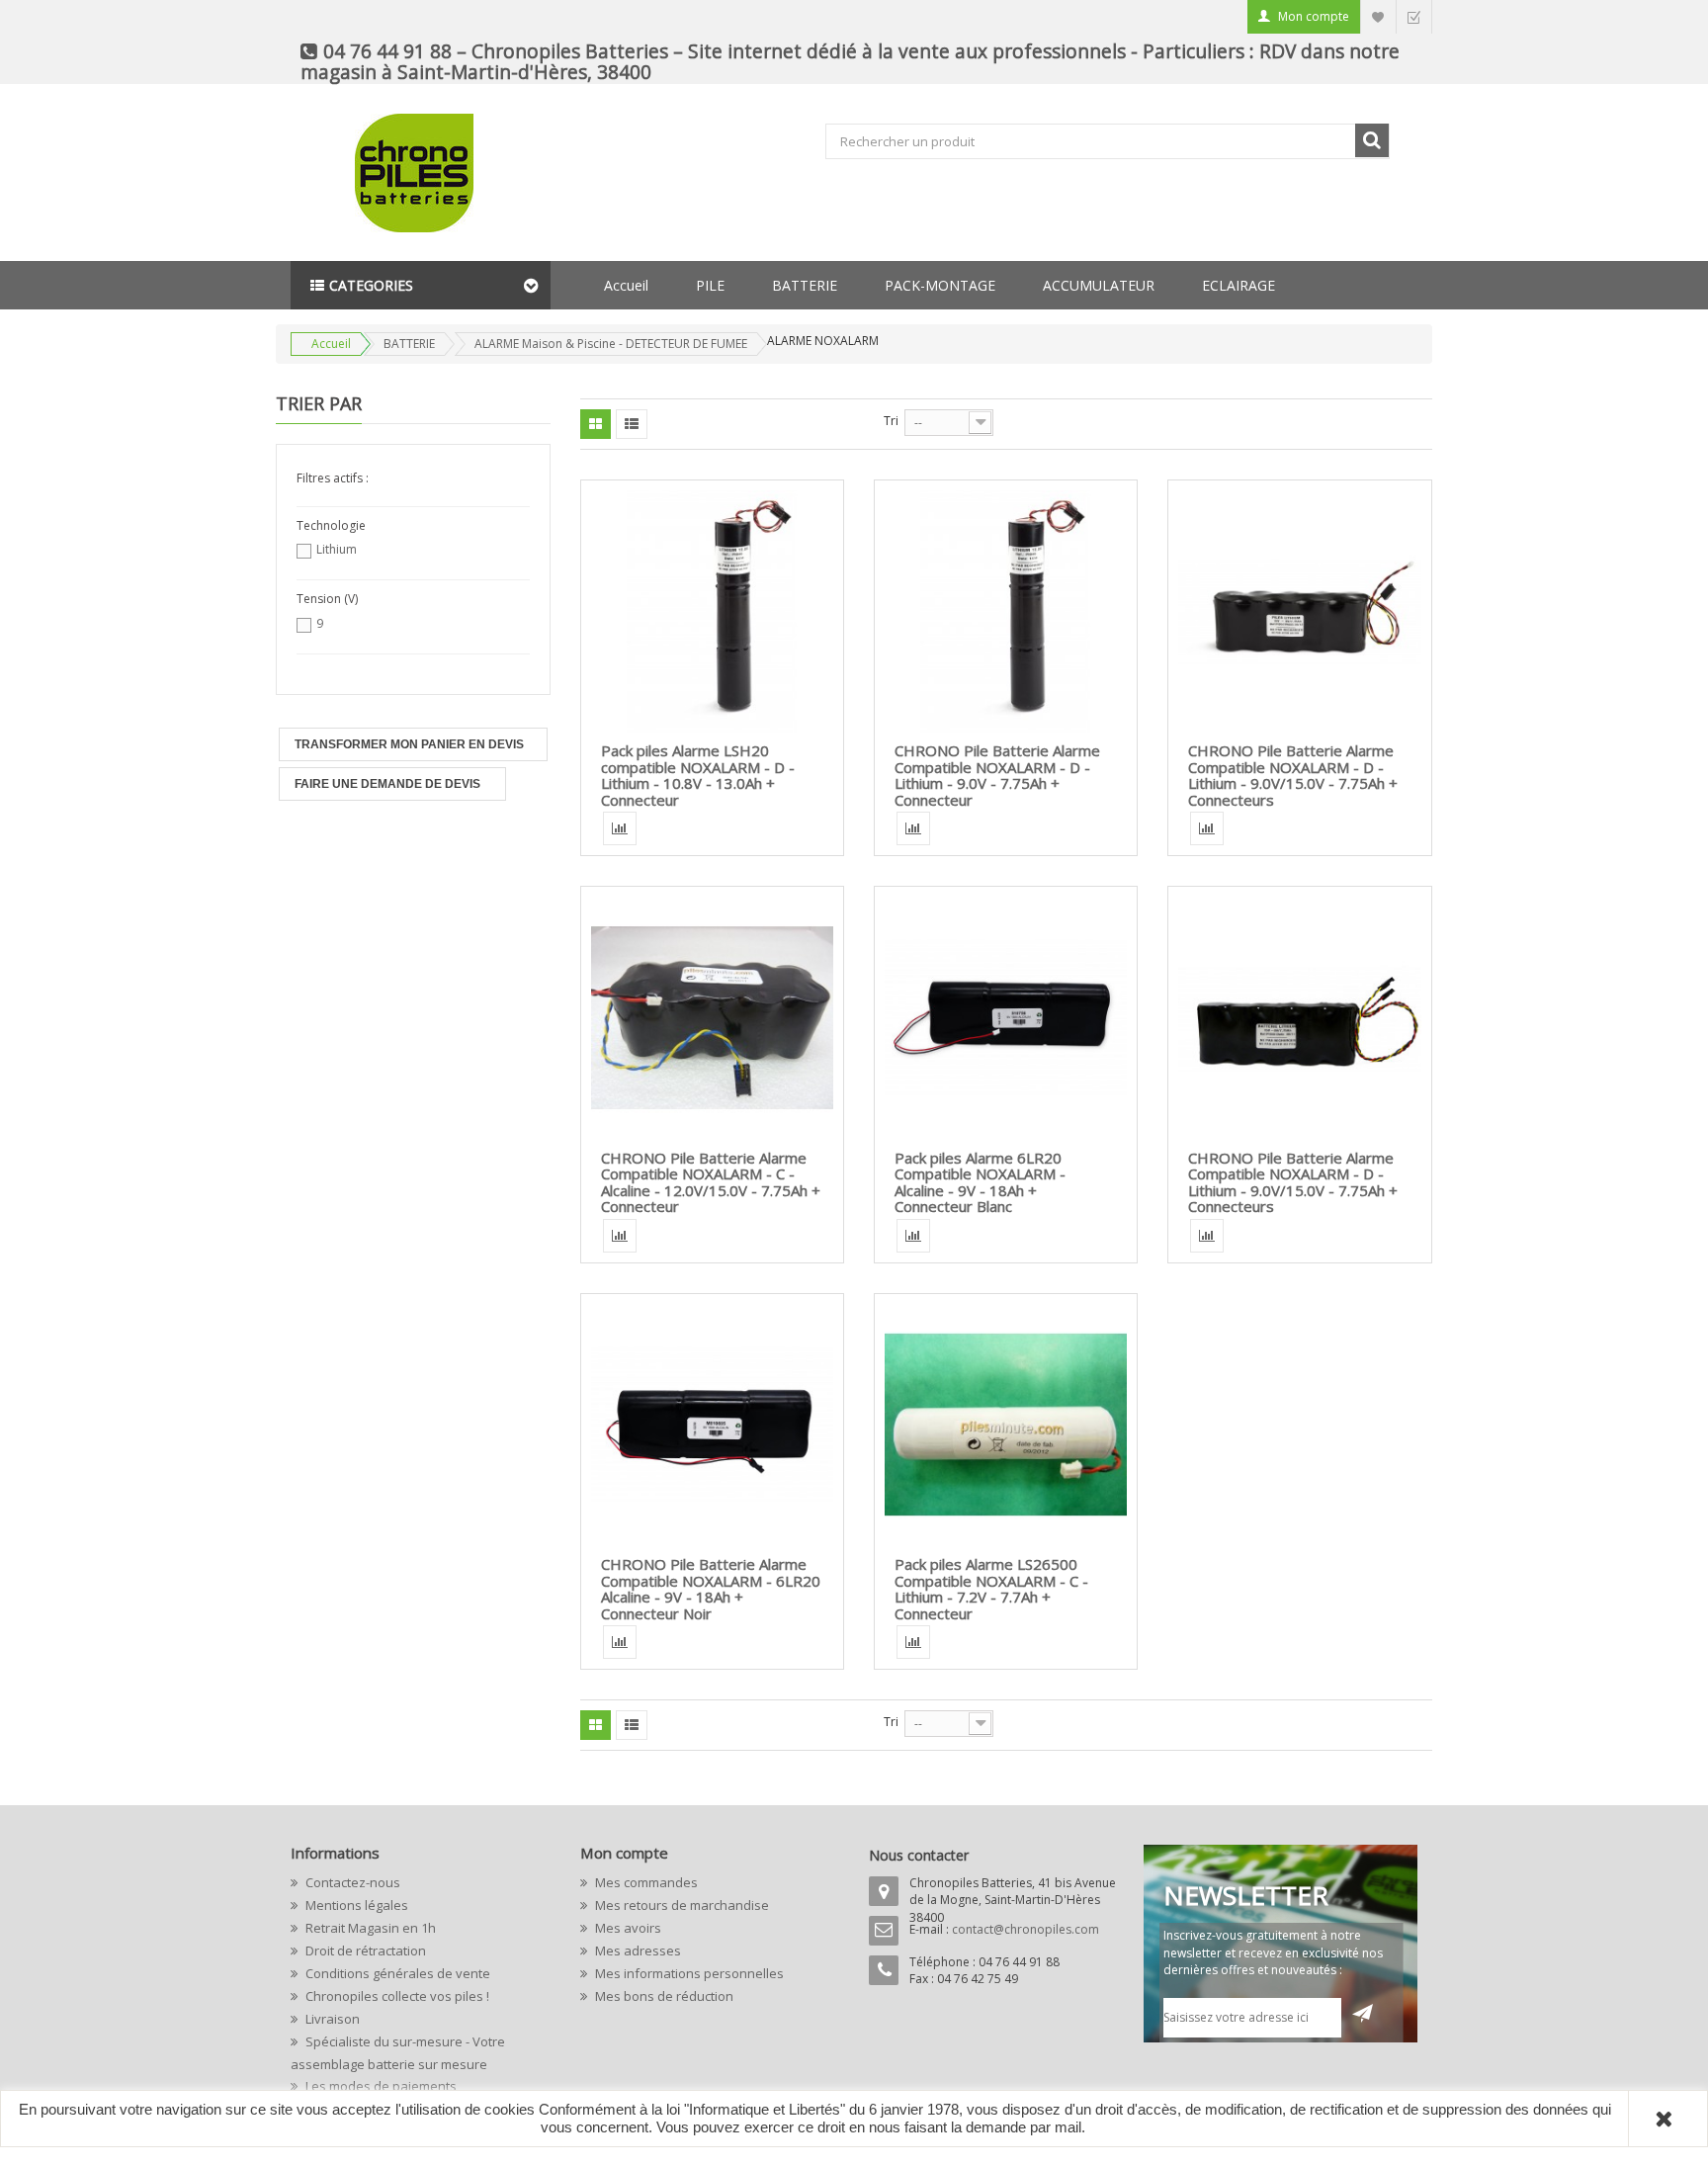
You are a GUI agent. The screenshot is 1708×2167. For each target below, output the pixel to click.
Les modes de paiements (380, 2086)
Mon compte (1314, 16)
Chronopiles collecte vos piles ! (396, 1996)
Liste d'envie (1378, 16)
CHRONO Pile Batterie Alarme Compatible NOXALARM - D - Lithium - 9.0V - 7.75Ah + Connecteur (997, 775)
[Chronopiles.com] (375, 173)
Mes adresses (637, 1950)
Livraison (331, 2019)
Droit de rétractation (364, 1950)
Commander (1413, 16)
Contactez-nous (351, 1882)
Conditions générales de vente (396, 1973)
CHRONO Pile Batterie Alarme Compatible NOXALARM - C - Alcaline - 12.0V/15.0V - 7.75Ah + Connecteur (711, 1182)
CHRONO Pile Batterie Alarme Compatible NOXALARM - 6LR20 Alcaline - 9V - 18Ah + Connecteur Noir (711, 1589)
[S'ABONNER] (1363, 2013)
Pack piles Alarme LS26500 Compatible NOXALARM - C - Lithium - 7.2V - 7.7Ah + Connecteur (991, 1589)
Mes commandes (645, 1882)
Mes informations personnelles (688, 1973)
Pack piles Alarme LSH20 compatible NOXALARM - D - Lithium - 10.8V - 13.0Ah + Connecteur (698, 775)
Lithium (337, 549)
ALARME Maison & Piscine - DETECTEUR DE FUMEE (611, 344)
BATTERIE (805, 285)
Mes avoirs (627, 1928)
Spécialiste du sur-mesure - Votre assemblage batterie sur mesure (398, 2053)
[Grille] (596, 424)
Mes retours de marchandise (681, 1905)
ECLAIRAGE (1238, 285)
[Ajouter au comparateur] (620, 828)
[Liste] (632, 424)
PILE (710, 285)
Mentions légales (355, 1905)
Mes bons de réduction (663, 1996)
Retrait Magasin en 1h (369, 1928)
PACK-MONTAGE (940, 285)
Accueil (626, 285)
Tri (891, 421)
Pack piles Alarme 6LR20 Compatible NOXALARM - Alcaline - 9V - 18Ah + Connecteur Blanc (980, 1182)
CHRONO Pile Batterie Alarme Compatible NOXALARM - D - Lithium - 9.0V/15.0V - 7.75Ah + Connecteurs (1293, 775)
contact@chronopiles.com (1025, 1929)
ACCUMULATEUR (1099, 285)
